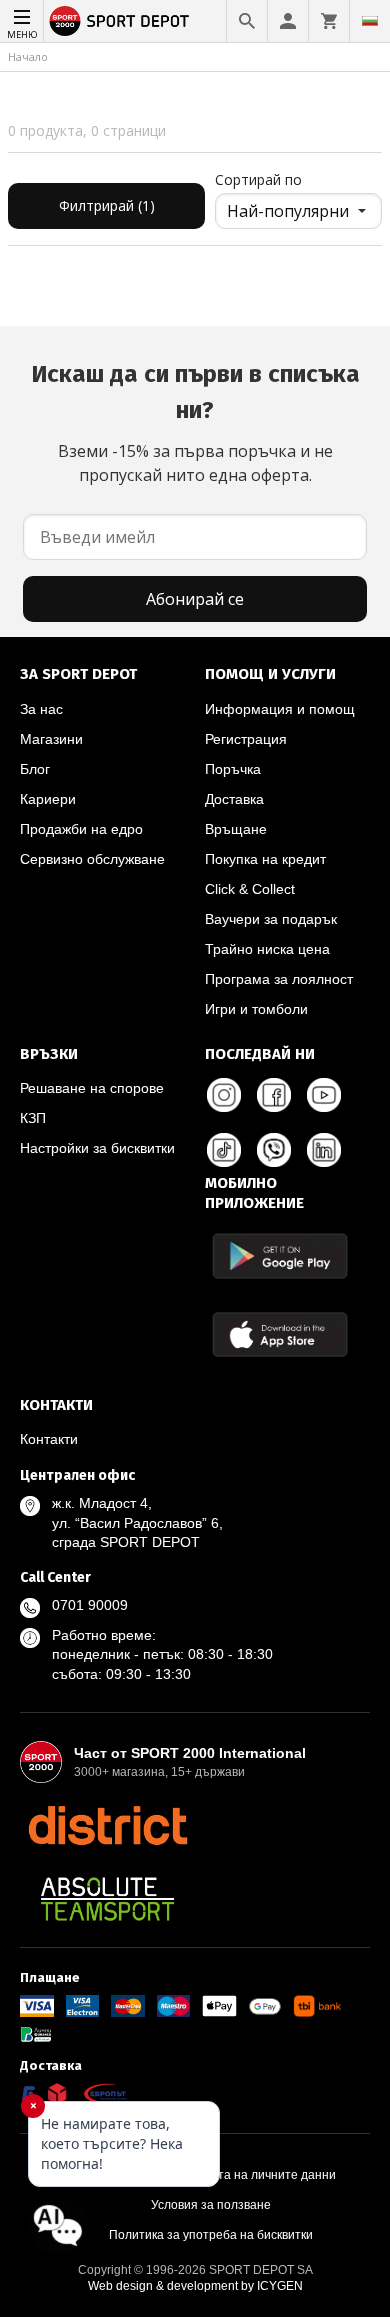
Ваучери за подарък (271, 919)
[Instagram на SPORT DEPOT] (224, 1095)
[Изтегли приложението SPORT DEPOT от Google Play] (280, 1255)
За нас (41, 709)
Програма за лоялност (279, 979)
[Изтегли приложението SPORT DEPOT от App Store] (280, 1334)
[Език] (370, 21)
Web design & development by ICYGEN (195, 2286)
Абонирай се (195, 599)
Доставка (234, 799)
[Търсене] (247, 21)
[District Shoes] (107, 1825)
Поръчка (233, 769)
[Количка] (329, 21)
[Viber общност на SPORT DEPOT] (274, 1150)
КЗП (33, 1118)
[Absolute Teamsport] (107, 1899)
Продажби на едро (81, 829)
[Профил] (288, 21)
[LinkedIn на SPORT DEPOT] (324, 1150)
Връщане (236, 829)
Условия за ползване (211, 2205)
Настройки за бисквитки (97, 1148)
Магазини (51, 739)
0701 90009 (90, 1605)
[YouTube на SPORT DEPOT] (324, 1095)
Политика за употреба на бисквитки (211, 2235)
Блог (35, 769)
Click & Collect (250, 889)
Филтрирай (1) (107, 205)
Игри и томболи (256, 1009)
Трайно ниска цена (267, 949)
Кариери (48, 799)
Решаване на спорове (92, 1088)
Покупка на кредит (265, 859)
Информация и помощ (280, 709)
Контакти (49, 1439)
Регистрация (246, 739)
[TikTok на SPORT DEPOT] (224, 1150)
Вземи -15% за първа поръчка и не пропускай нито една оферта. (195, 423)
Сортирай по (258, 179)
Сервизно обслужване (92, 859)
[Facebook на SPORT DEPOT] (274, 1095)
